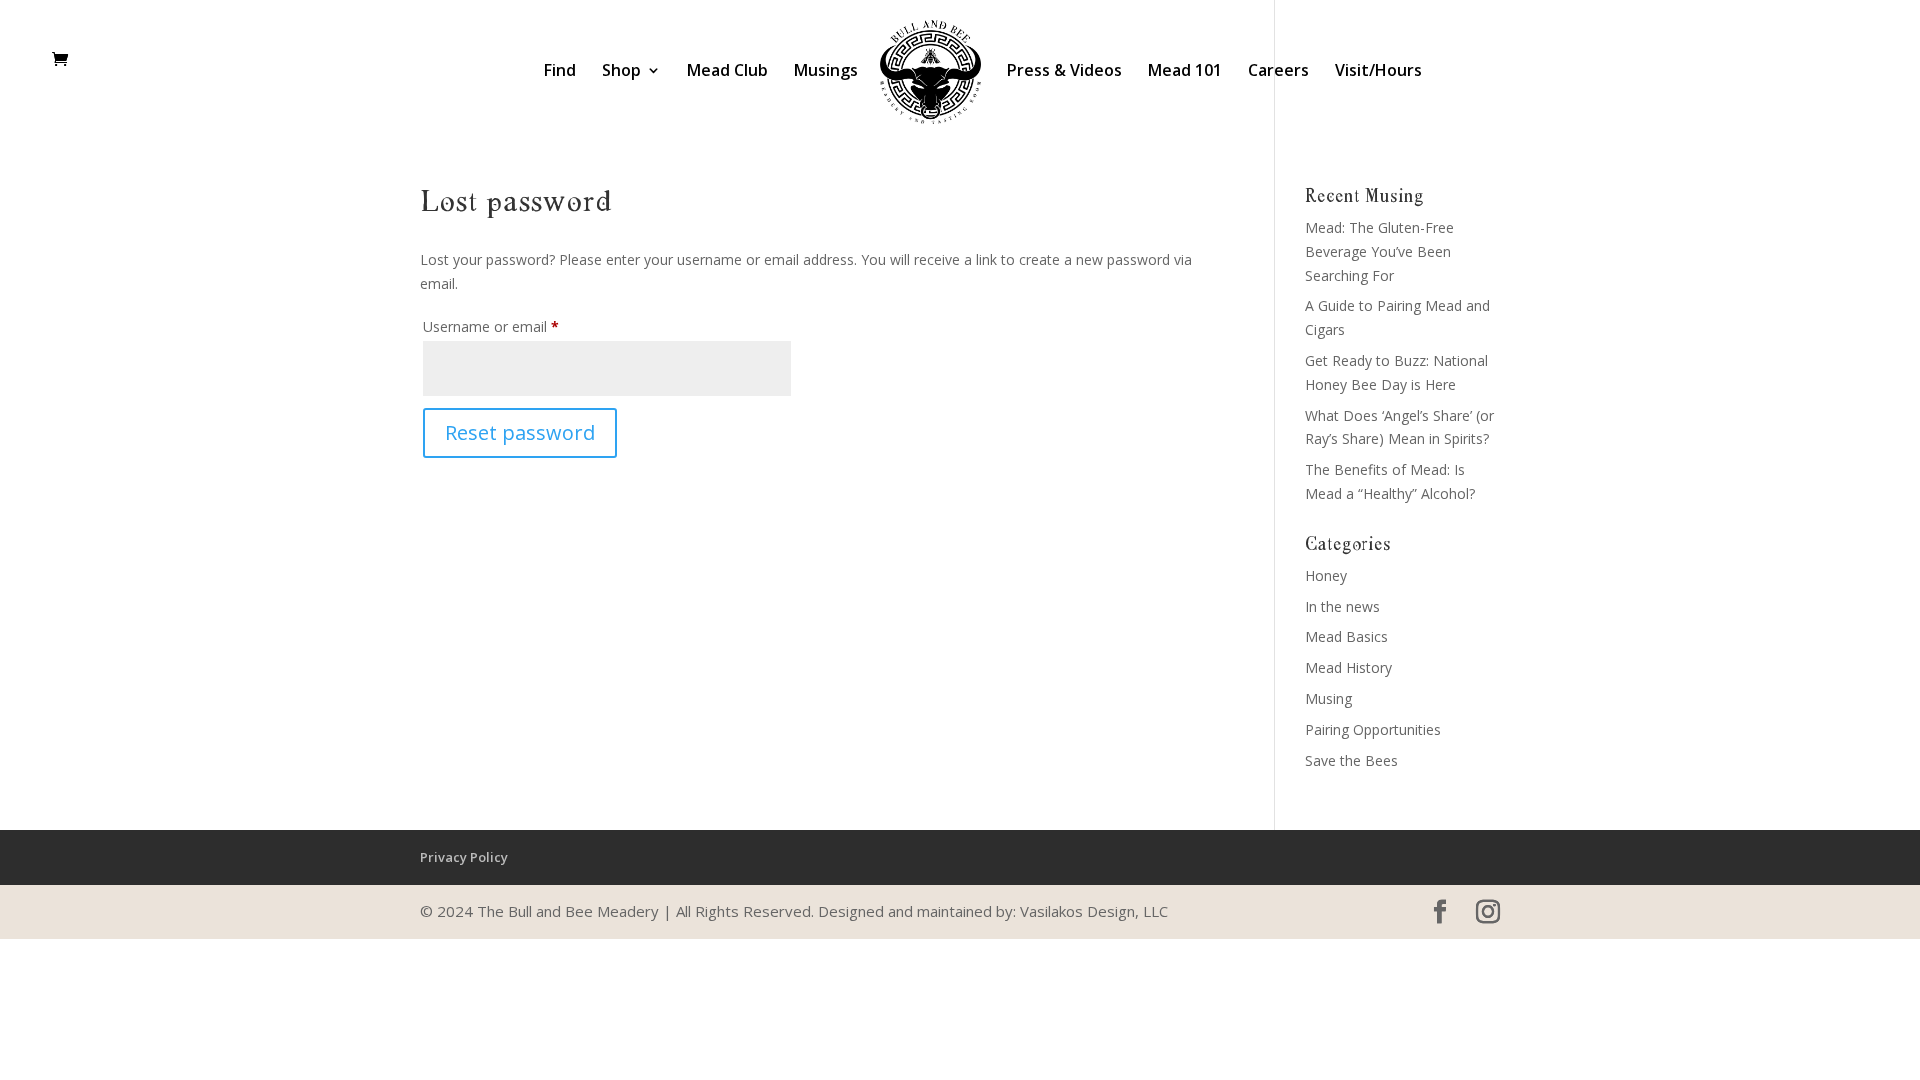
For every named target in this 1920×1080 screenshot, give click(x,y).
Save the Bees (1351, 760)
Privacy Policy (464, 857)
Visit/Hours (1378, 72)
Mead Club (727, 72)
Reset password (520, 432)
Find (560, 72)
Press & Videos (1064, 72)
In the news (1342, 606)
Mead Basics (1346, 636)
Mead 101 (1185, 72)
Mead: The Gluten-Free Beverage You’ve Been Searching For (1379, 251)
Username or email (519, 326)
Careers (1278, 72)
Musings (826, 72)
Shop (621, 72)
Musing (1328, 698)
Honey (1326, 575)
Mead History (1348, 667)
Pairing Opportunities (1373, 729)
